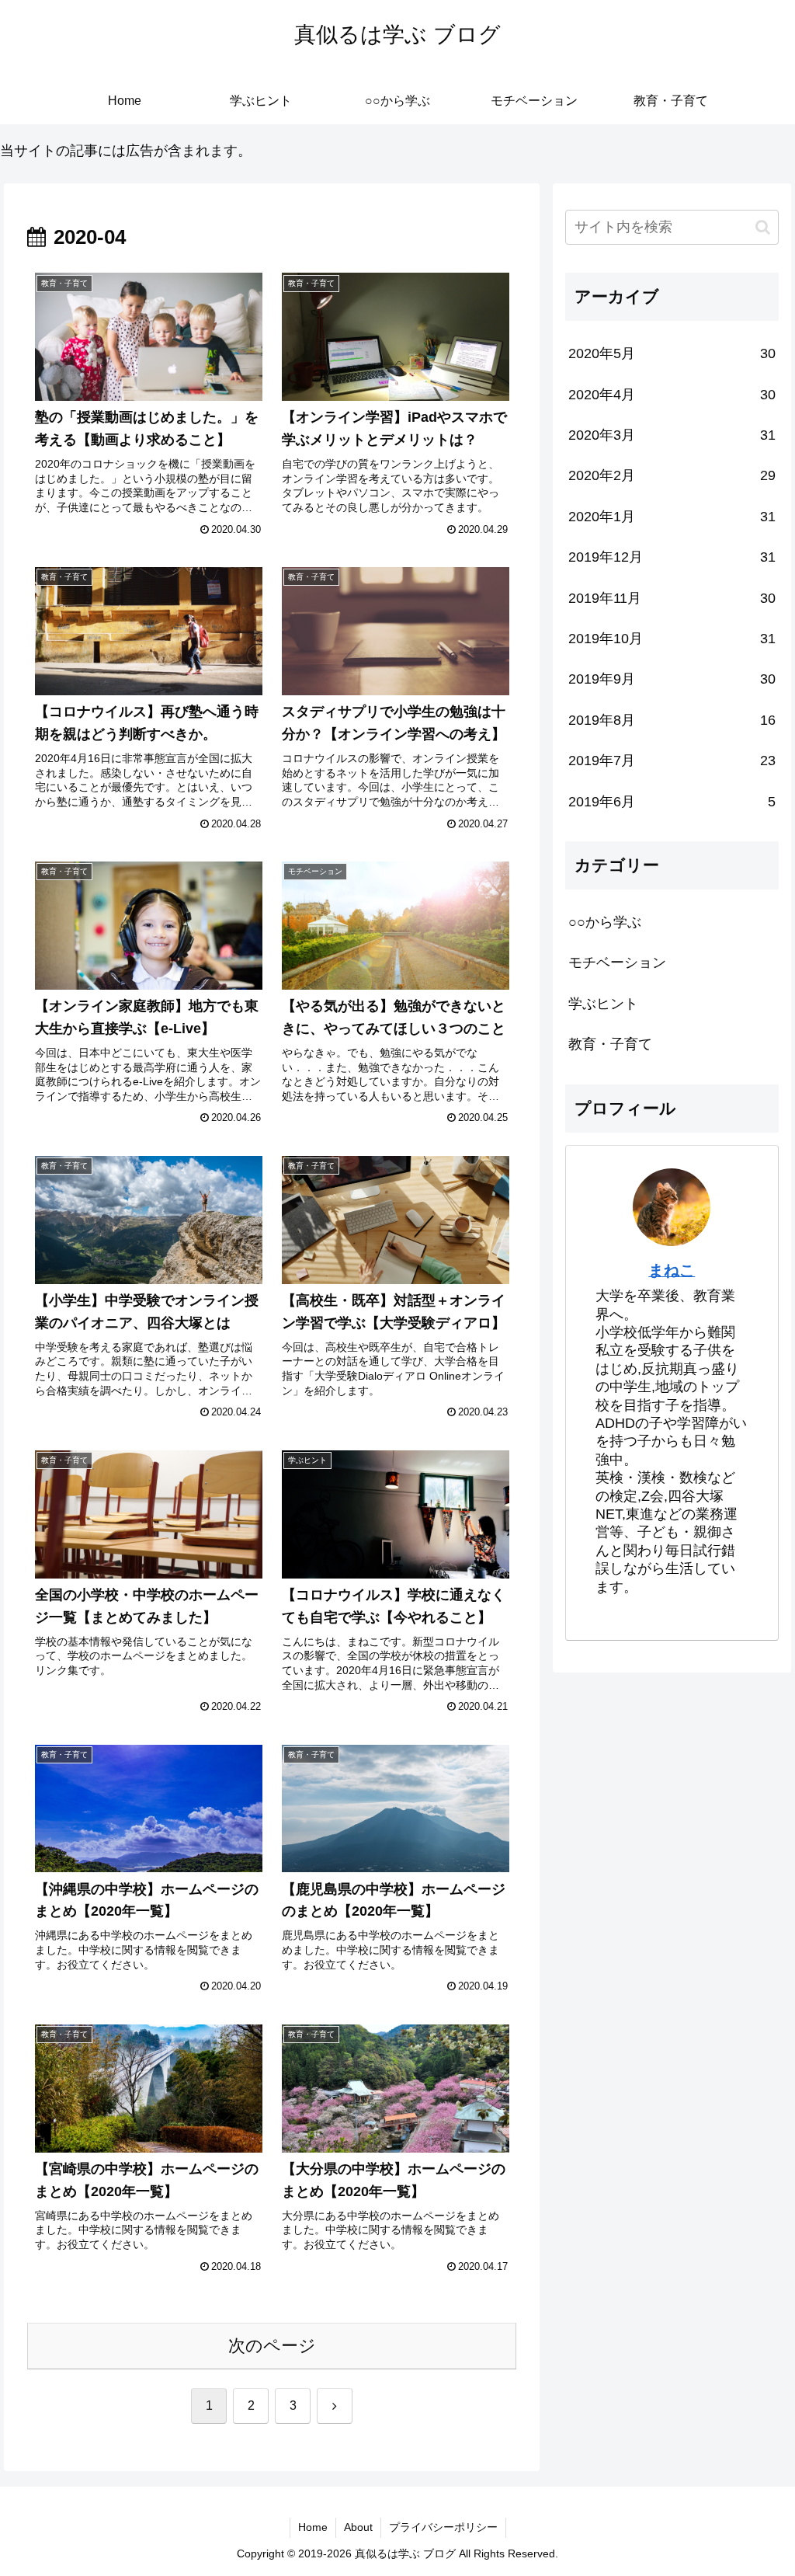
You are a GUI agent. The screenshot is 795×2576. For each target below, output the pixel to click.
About (358, 2527)
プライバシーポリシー (443, 2527)
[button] (763, 227)
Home (313, 2527)
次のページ (272, 2346)
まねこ (672, 1270)
